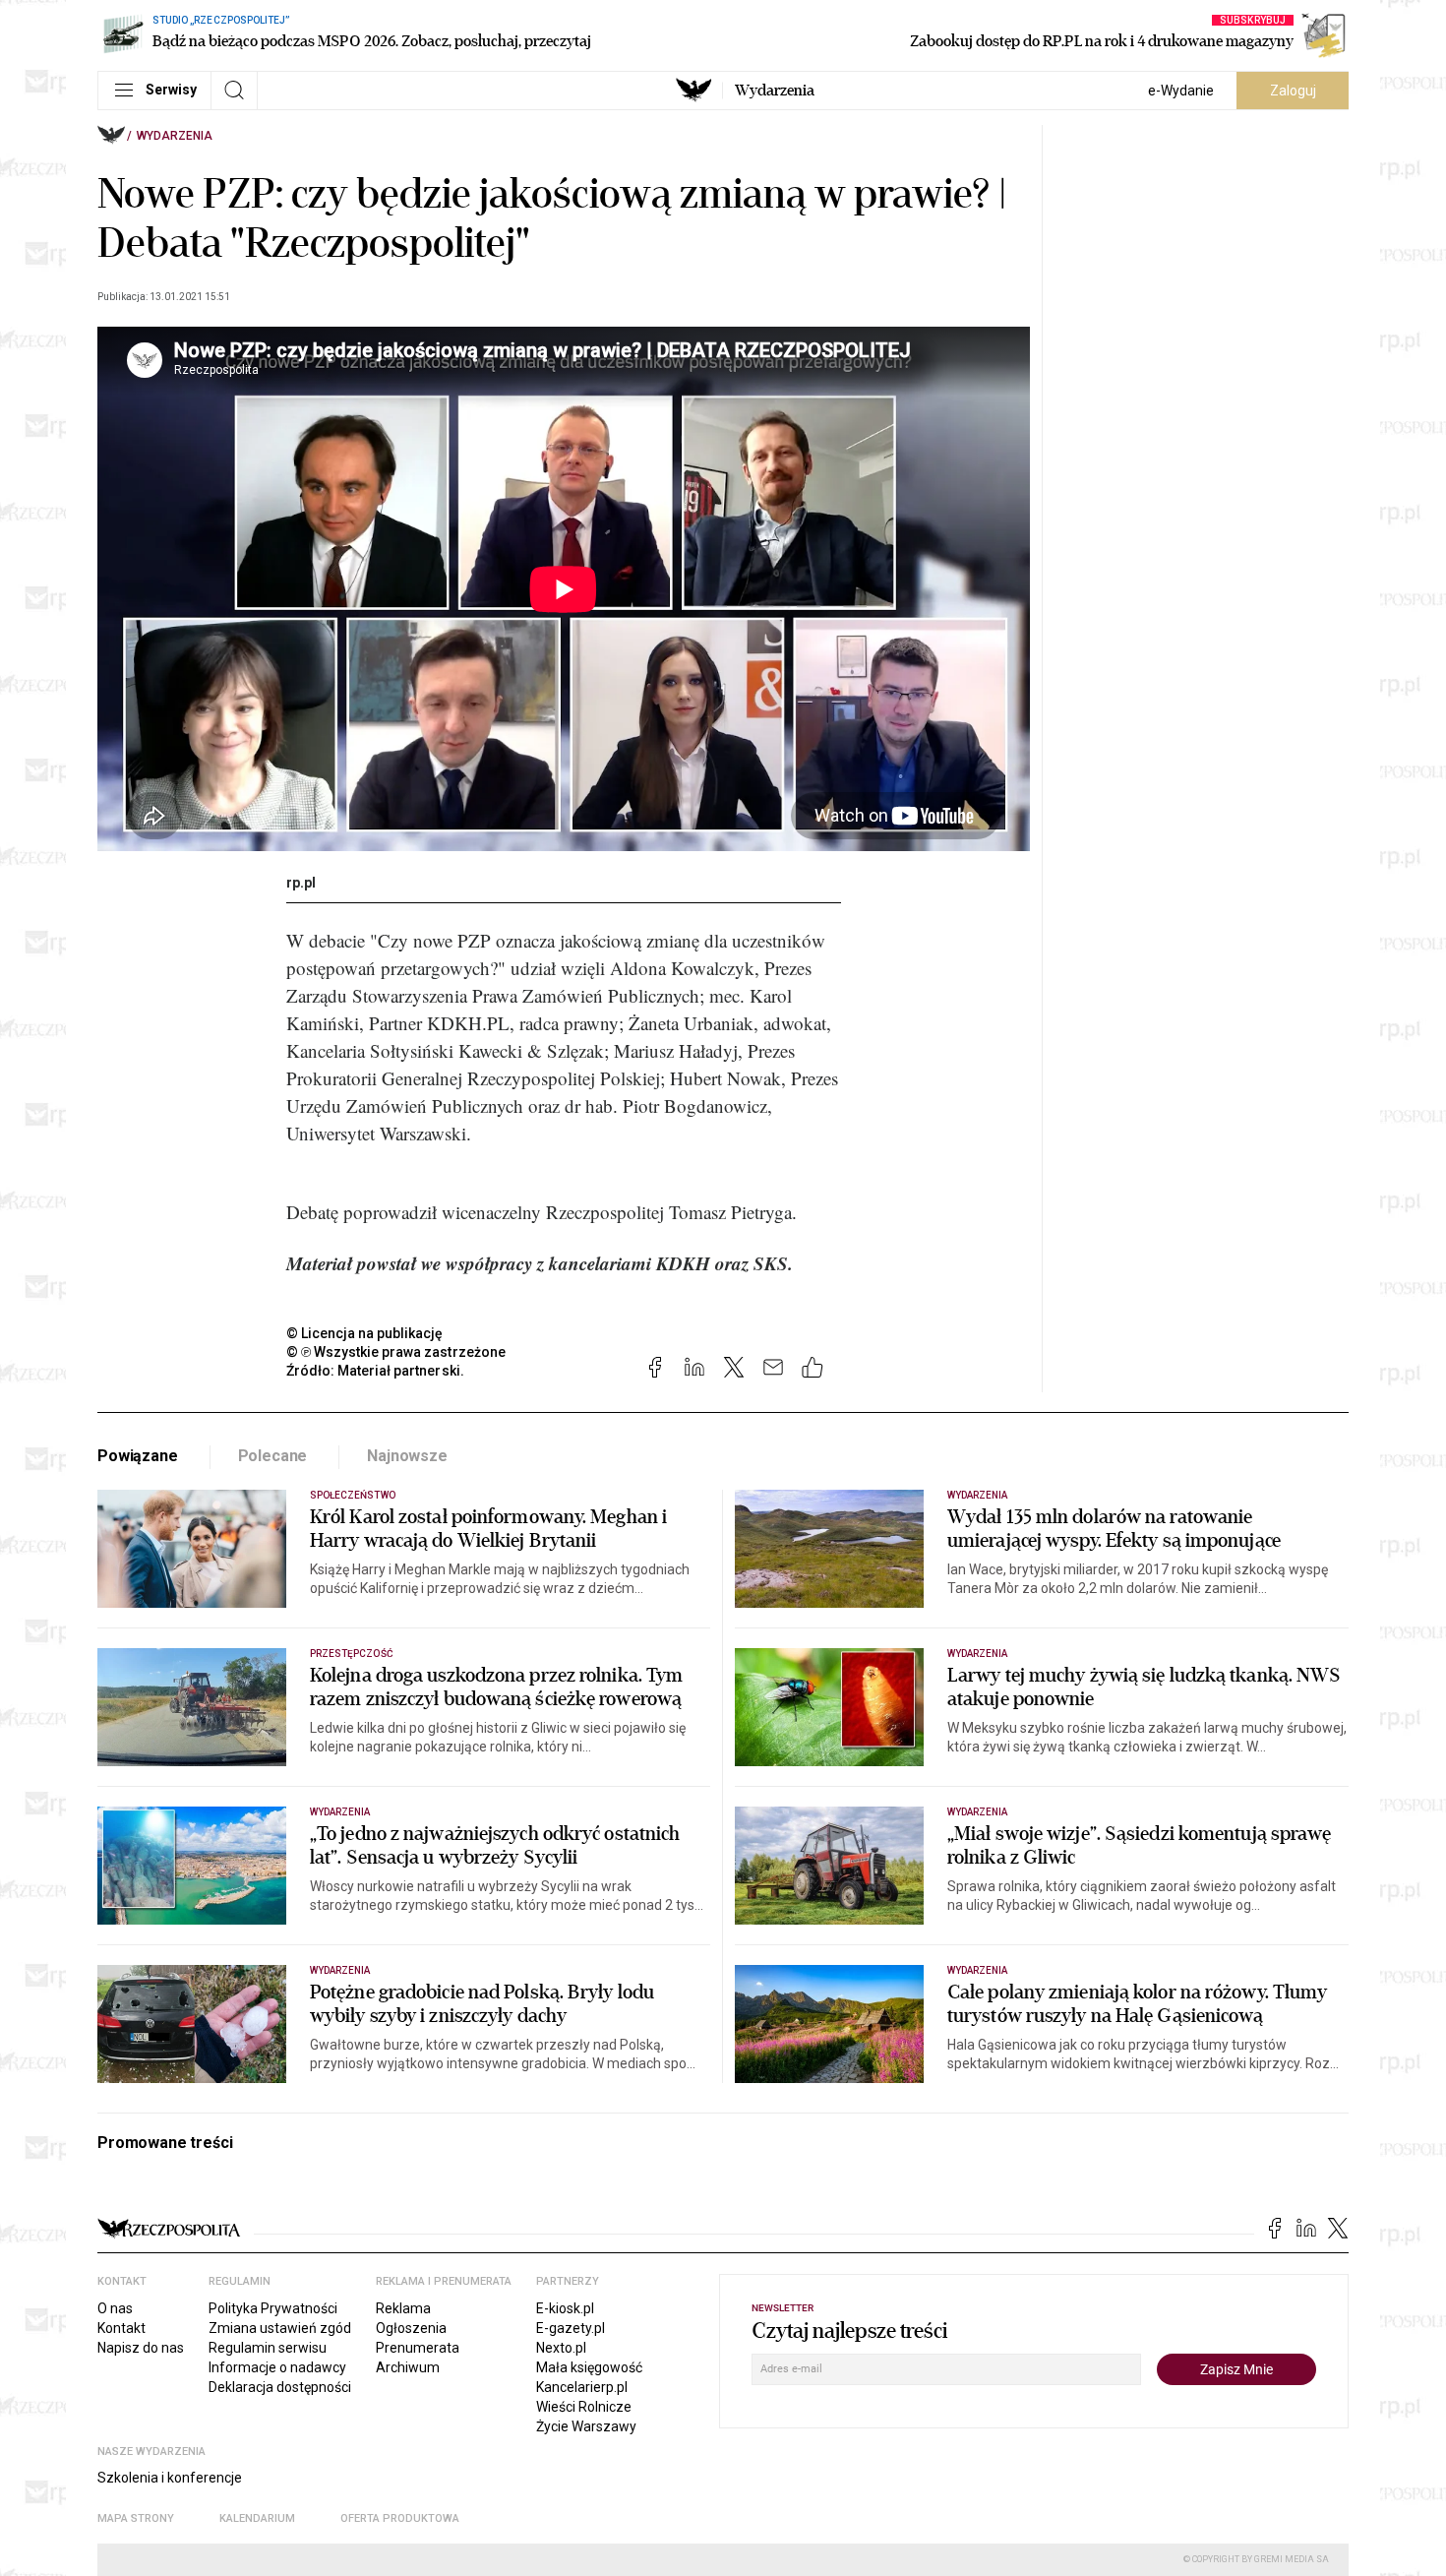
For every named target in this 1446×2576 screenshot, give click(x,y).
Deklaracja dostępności (280, 2387)
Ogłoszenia (411, 2328)
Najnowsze (407, 1456)
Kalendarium (257, 2518)
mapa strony (136, 2518)
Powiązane (138, 1456)
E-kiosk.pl (565, 2308)
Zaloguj (1293, 91)
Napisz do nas (141, 2348)
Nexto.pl (561, 2348)
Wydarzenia (775, 91)
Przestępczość (352, 1654)
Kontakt (121, 2328)
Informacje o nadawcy (277, 2367)
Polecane (273, 1456)
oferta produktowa (400, 2518)
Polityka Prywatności (273, 2308)
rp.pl (301, 883)
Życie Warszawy (586, 2426)
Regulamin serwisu (268, 2348)
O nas (115, 2308)
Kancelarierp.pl (582, 2387)
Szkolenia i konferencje (170, 2478)
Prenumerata (418, 2348)
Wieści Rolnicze (584, 2407)
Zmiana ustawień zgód (280, 2328)
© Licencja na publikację (365, 1333)
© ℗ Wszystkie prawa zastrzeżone (396, 1352)
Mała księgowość (589, 2367)
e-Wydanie (1181, 91)
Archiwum (408, 2367)
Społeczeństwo (353, 1495)
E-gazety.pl (571, 2328)
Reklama (403, 2308)
